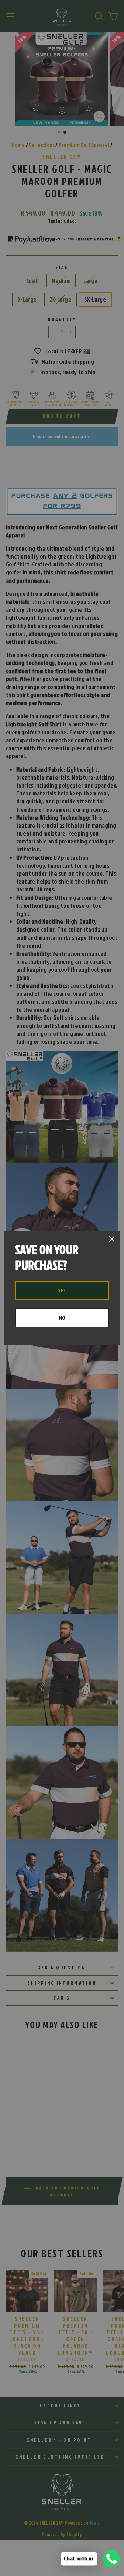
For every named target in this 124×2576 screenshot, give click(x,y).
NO (62, 1318)
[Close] (112, 1239)
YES (62, 1290)
